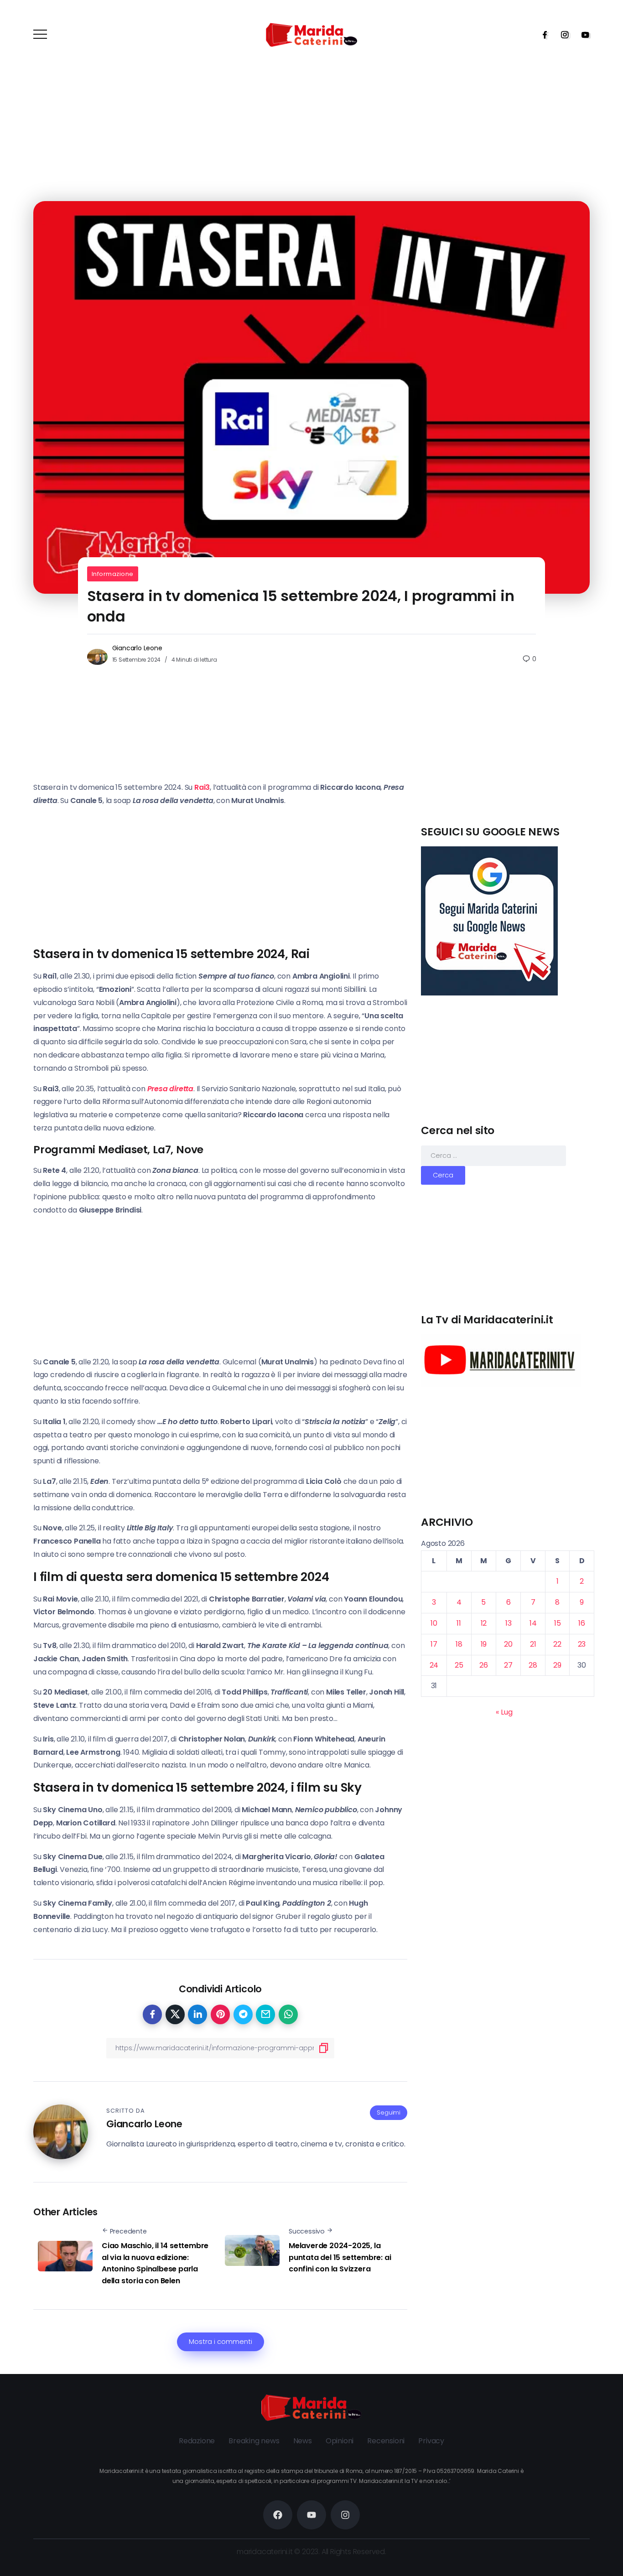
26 (484, 1665)
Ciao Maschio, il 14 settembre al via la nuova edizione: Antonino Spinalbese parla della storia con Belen (155, 2263)
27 (508, 1665)
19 (484, 1644)
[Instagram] (562, 35)
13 (509, 1623)
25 (459, 1665)
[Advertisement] (508, 761)
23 (582, 1644)
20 (508, 1644)
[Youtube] (582, 35)
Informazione (113, 574)
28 (533, 1665)
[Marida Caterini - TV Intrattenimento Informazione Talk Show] (311, 34)
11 (459, 1623)
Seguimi (389, 2112)
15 (558, 1623)
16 (582, 1623)
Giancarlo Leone (137, 648)
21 (533, 1644)
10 (434, 1623)
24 (434, 1665)
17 (434, 1644)
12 (484, 1623)
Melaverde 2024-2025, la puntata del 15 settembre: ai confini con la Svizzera (340, 2257)
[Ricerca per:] (493, 1155)
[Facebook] (542, 35)
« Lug (504, 1712)
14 (533, 1623)
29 (557, 1665)
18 (459, 1644)
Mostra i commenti (221, 2342)
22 (557, 1644)
